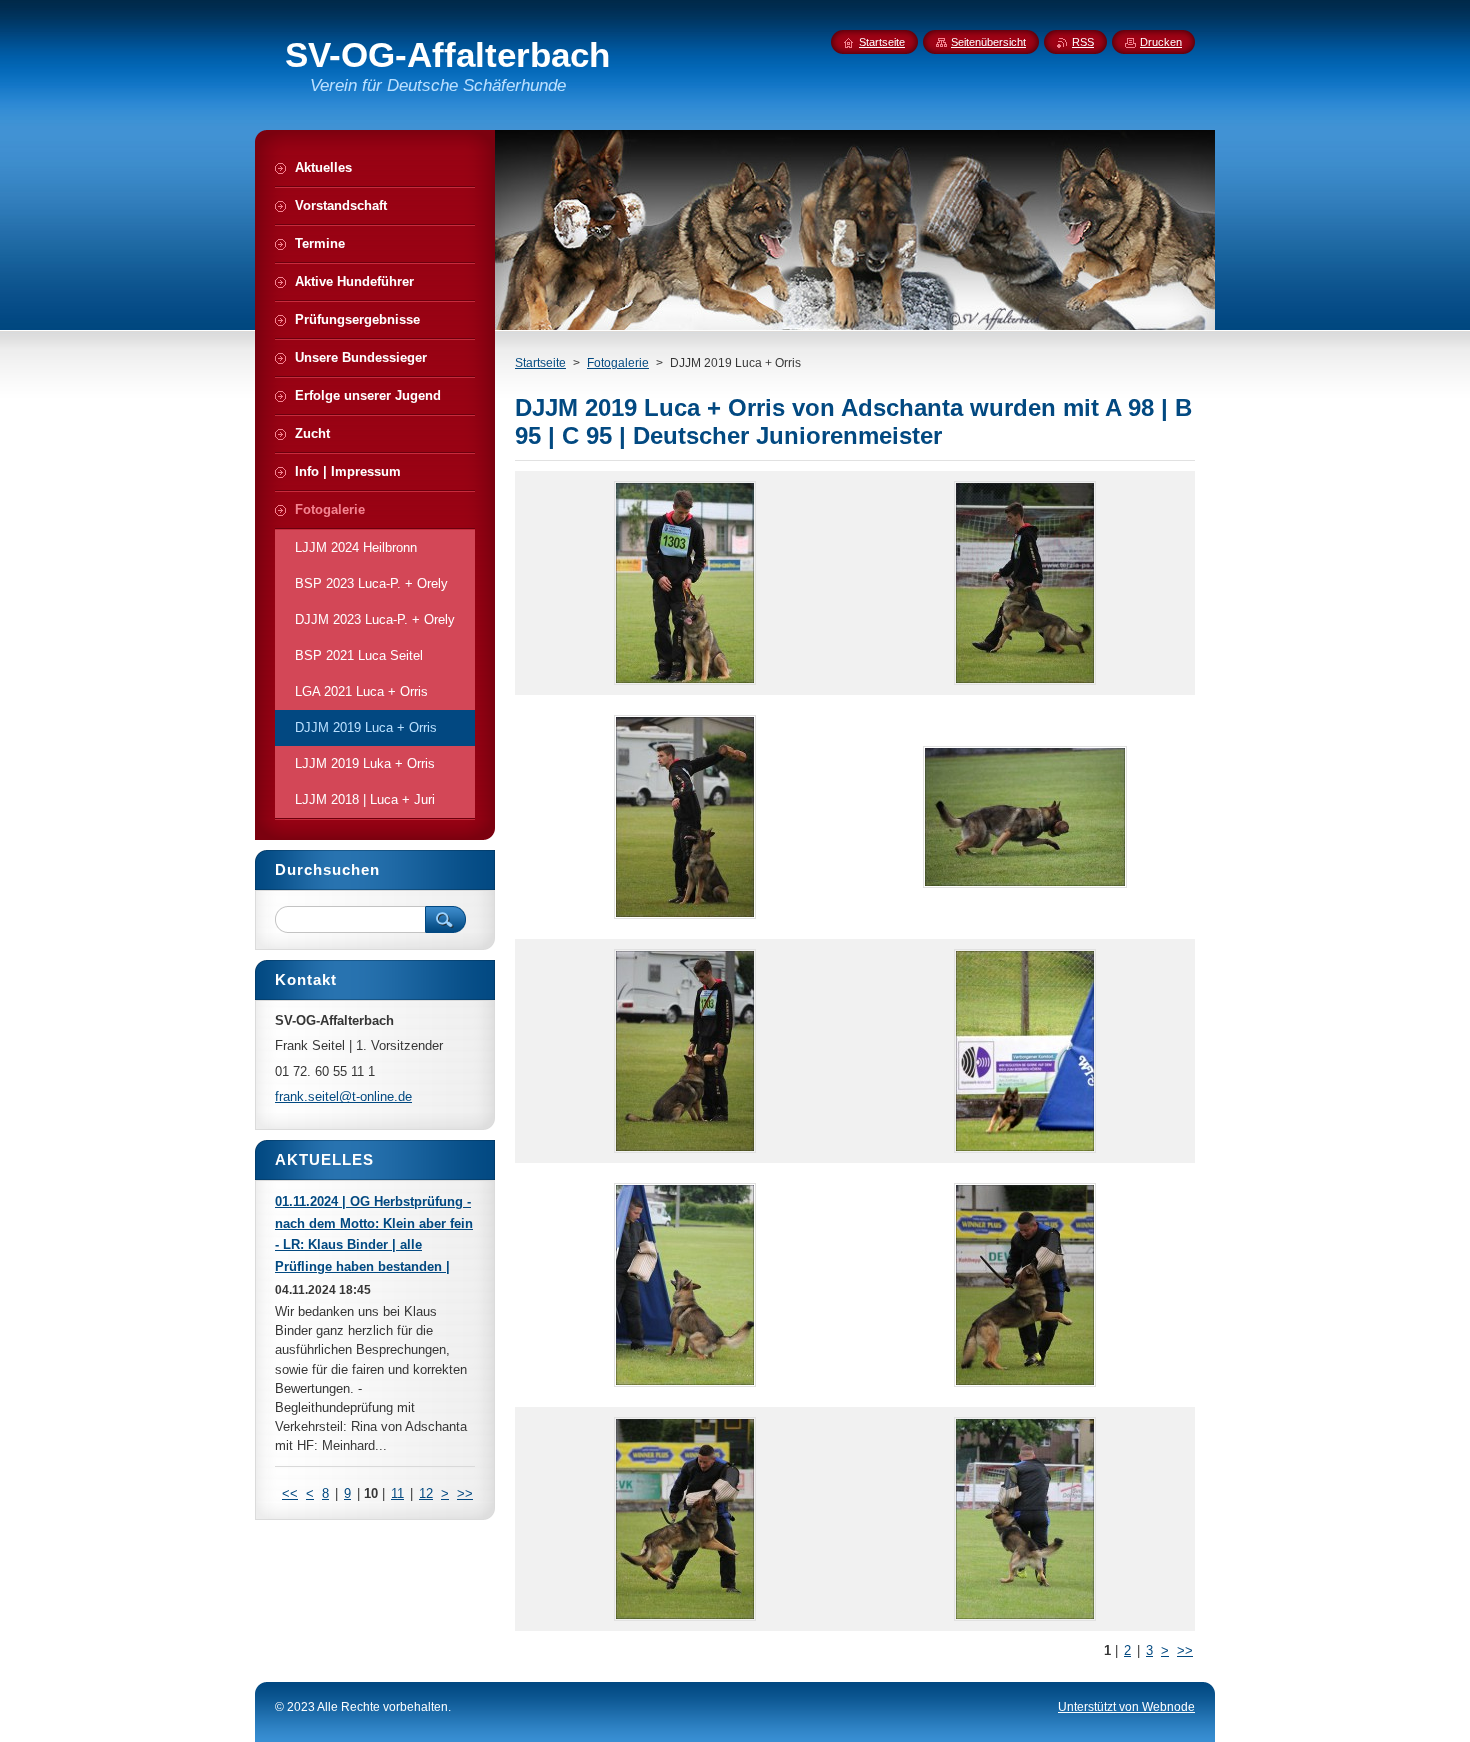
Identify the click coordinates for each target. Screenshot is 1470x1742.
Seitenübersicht (988, 42)
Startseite (540, 363)
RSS (1083, 42)
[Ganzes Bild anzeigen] (685, 583)
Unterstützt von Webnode (1126, 1707)
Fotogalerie (618, 363)
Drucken (1161, 42)
